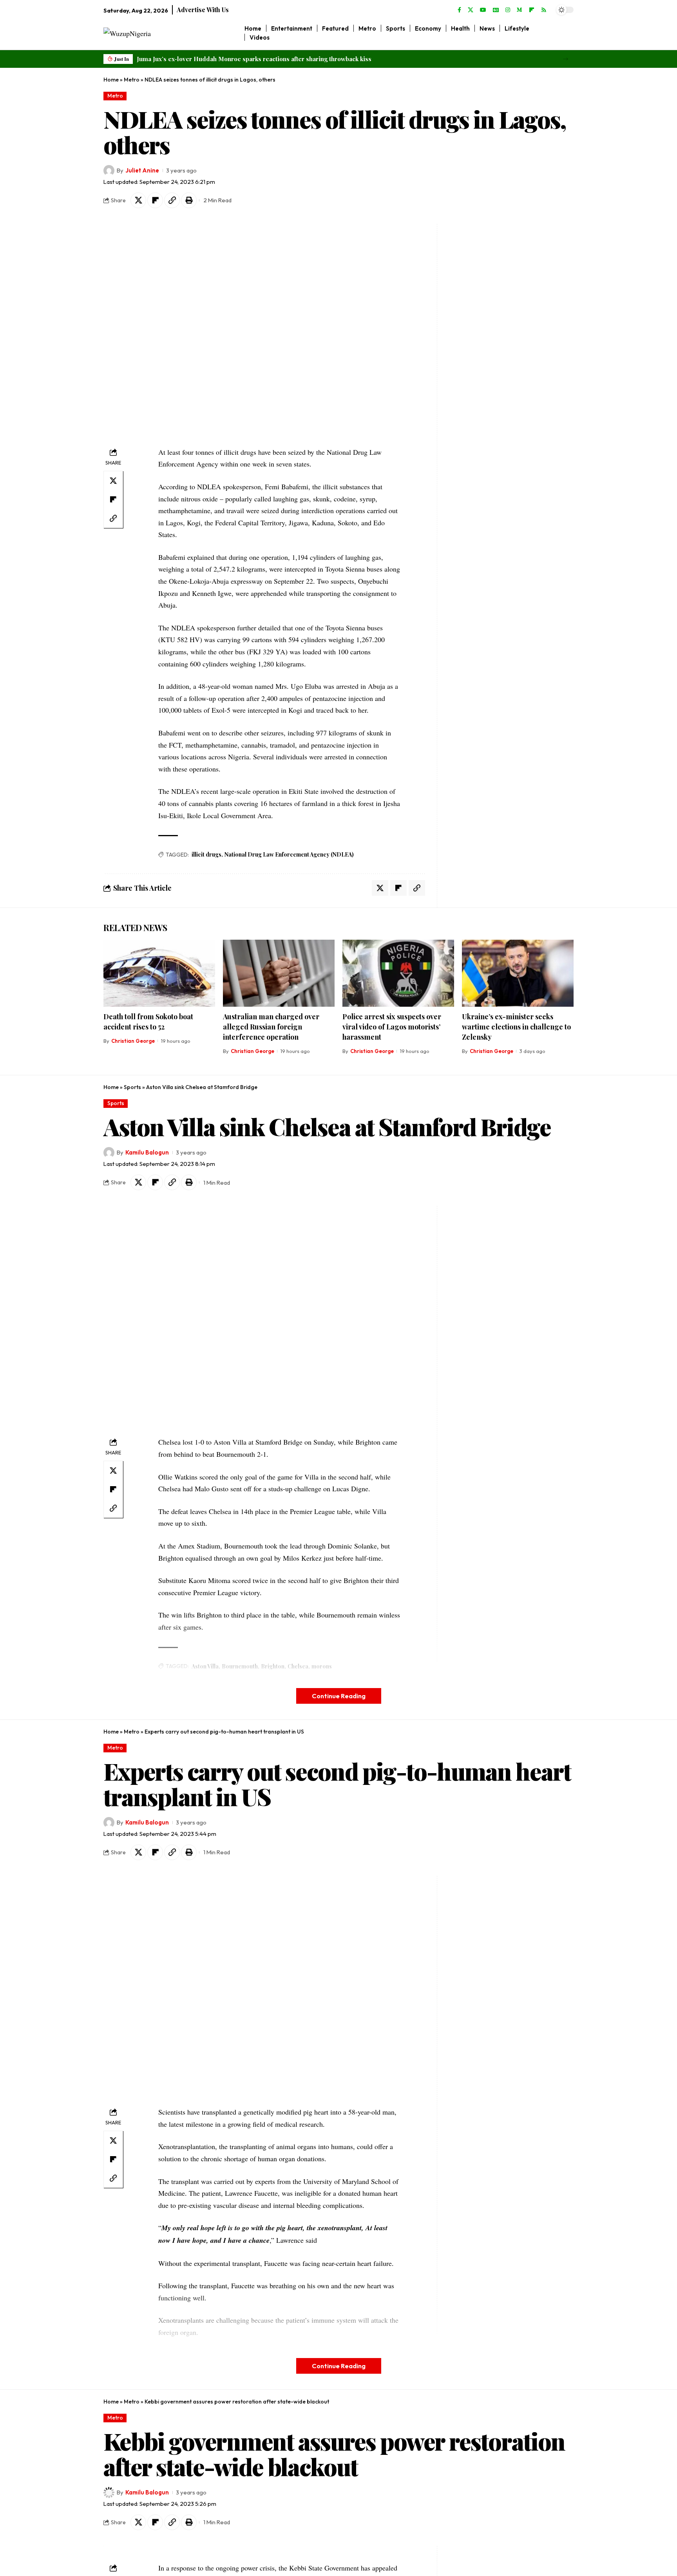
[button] (566, 59)
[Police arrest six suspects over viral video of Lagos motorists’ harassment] (398, 973)
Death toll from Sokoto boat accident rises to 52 (148, 1022)
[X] (471, 10)
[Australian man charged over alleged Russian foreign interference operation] (279, 973)
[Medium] (520, 10)
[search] (568, 33)
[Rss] (544, 10)
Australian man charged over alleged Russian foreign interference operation (271, 1027)
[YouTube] (483, 10)
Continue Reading (339, 1696)
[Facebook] (459, 10)
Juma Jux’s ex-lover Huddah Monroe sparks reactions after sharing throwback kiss (254, 59)
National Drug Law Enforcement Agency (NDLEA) (289, 854)
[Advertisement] (491, 341)
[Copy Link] (172, 200)
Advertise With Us (203, 10)
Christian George (133, 1041)
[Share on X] (138, 200)
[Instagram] (508, 10)
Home (111, 80)
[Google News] (496, 10)
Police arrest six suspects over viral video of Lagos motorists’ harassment (392, 1027)
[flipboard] (532, 10)
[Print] (189, 200)
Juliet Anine (142, 170)
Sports (132, 1087)
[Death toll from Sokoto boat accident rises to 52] (159, 973)
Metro (132, 80)
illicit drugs (206, 854)
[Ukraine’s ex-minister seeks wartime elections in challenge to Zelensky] (518, 973)
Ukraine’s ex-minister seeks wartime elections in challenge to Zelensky (516, 1027)
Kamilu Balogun (147, 1152)
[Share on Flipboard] (155, 200)
